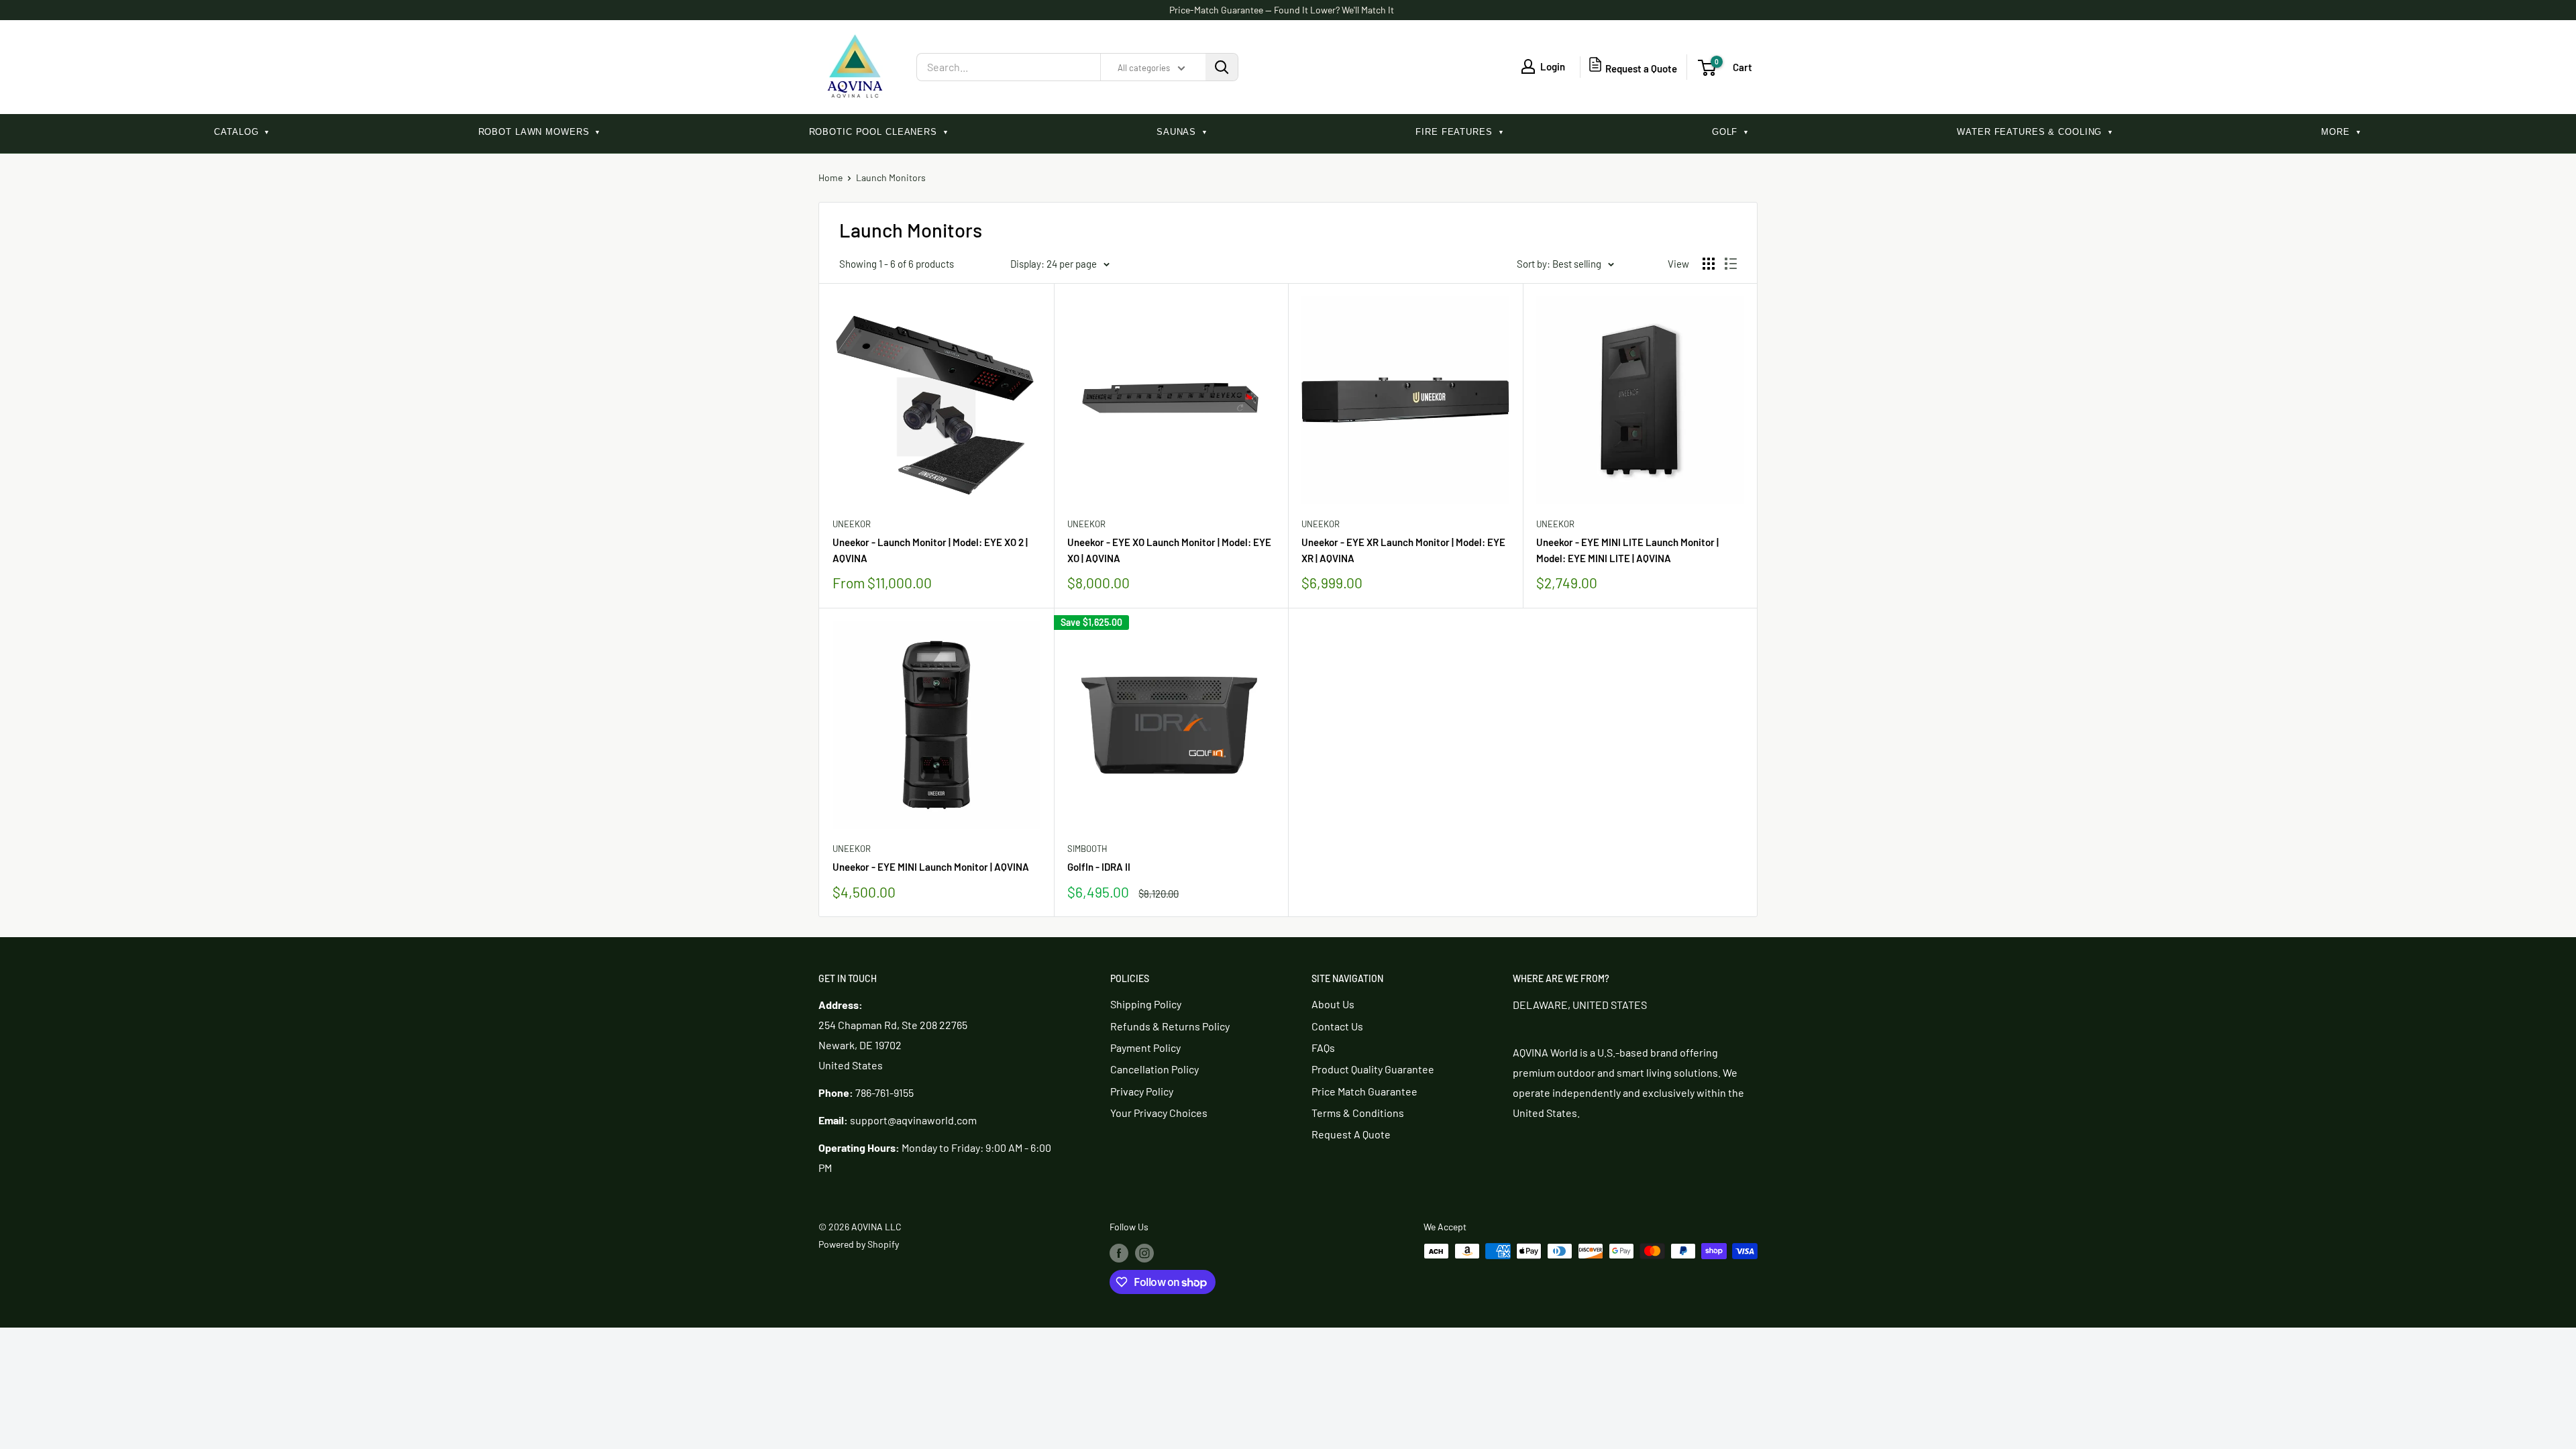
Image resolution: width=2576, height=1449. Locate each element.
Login (1553, 66)
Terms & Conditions (1358, 1113)
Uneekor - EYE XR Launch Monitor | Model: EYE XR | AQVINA (1403, 550)
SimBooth (1087, 849)
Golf (1731, 132)
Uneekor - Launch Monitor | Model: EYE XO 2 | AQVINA (930, 550)
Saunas (1182, 132)
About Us (1333, 1004)
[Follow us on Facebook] (1119, 1252)
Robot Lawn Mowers (540, 132)
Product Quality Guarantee (1373, 1069)
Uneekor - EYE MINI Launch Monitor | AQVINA (931, 867)
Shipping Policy (1146, 1004)
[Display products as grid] (1709, 264)
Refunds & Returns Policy (1170, 1026)
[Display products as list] (1731, 264)
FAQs (1323, 1048)
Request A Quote (1351, 1134)
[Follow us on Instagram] (1144, 1252)
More (2341, 132)
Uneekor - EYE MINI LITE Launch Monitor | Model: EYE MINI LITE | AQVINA (1627, 550)
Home (830, 177)
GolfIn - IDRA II (1099, 867)
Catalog (242, 132)
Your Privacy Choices (1159, 1113)
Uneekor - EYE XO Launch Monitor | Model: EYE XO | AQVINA (1169, 550)
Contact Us (1337, 1026)
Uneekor (852, 524)
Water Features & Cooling (2035, 132)
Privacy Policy (1142, 1091)
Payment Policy (1145, 1048)
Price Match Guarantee (1364, 1091)
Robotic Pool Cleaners (879, 132)
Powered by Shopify (859, 1244)
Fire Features (1460, 132)
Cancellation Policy (1155, 1069)
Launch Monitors (891, 177)
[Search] (1222, 67)
